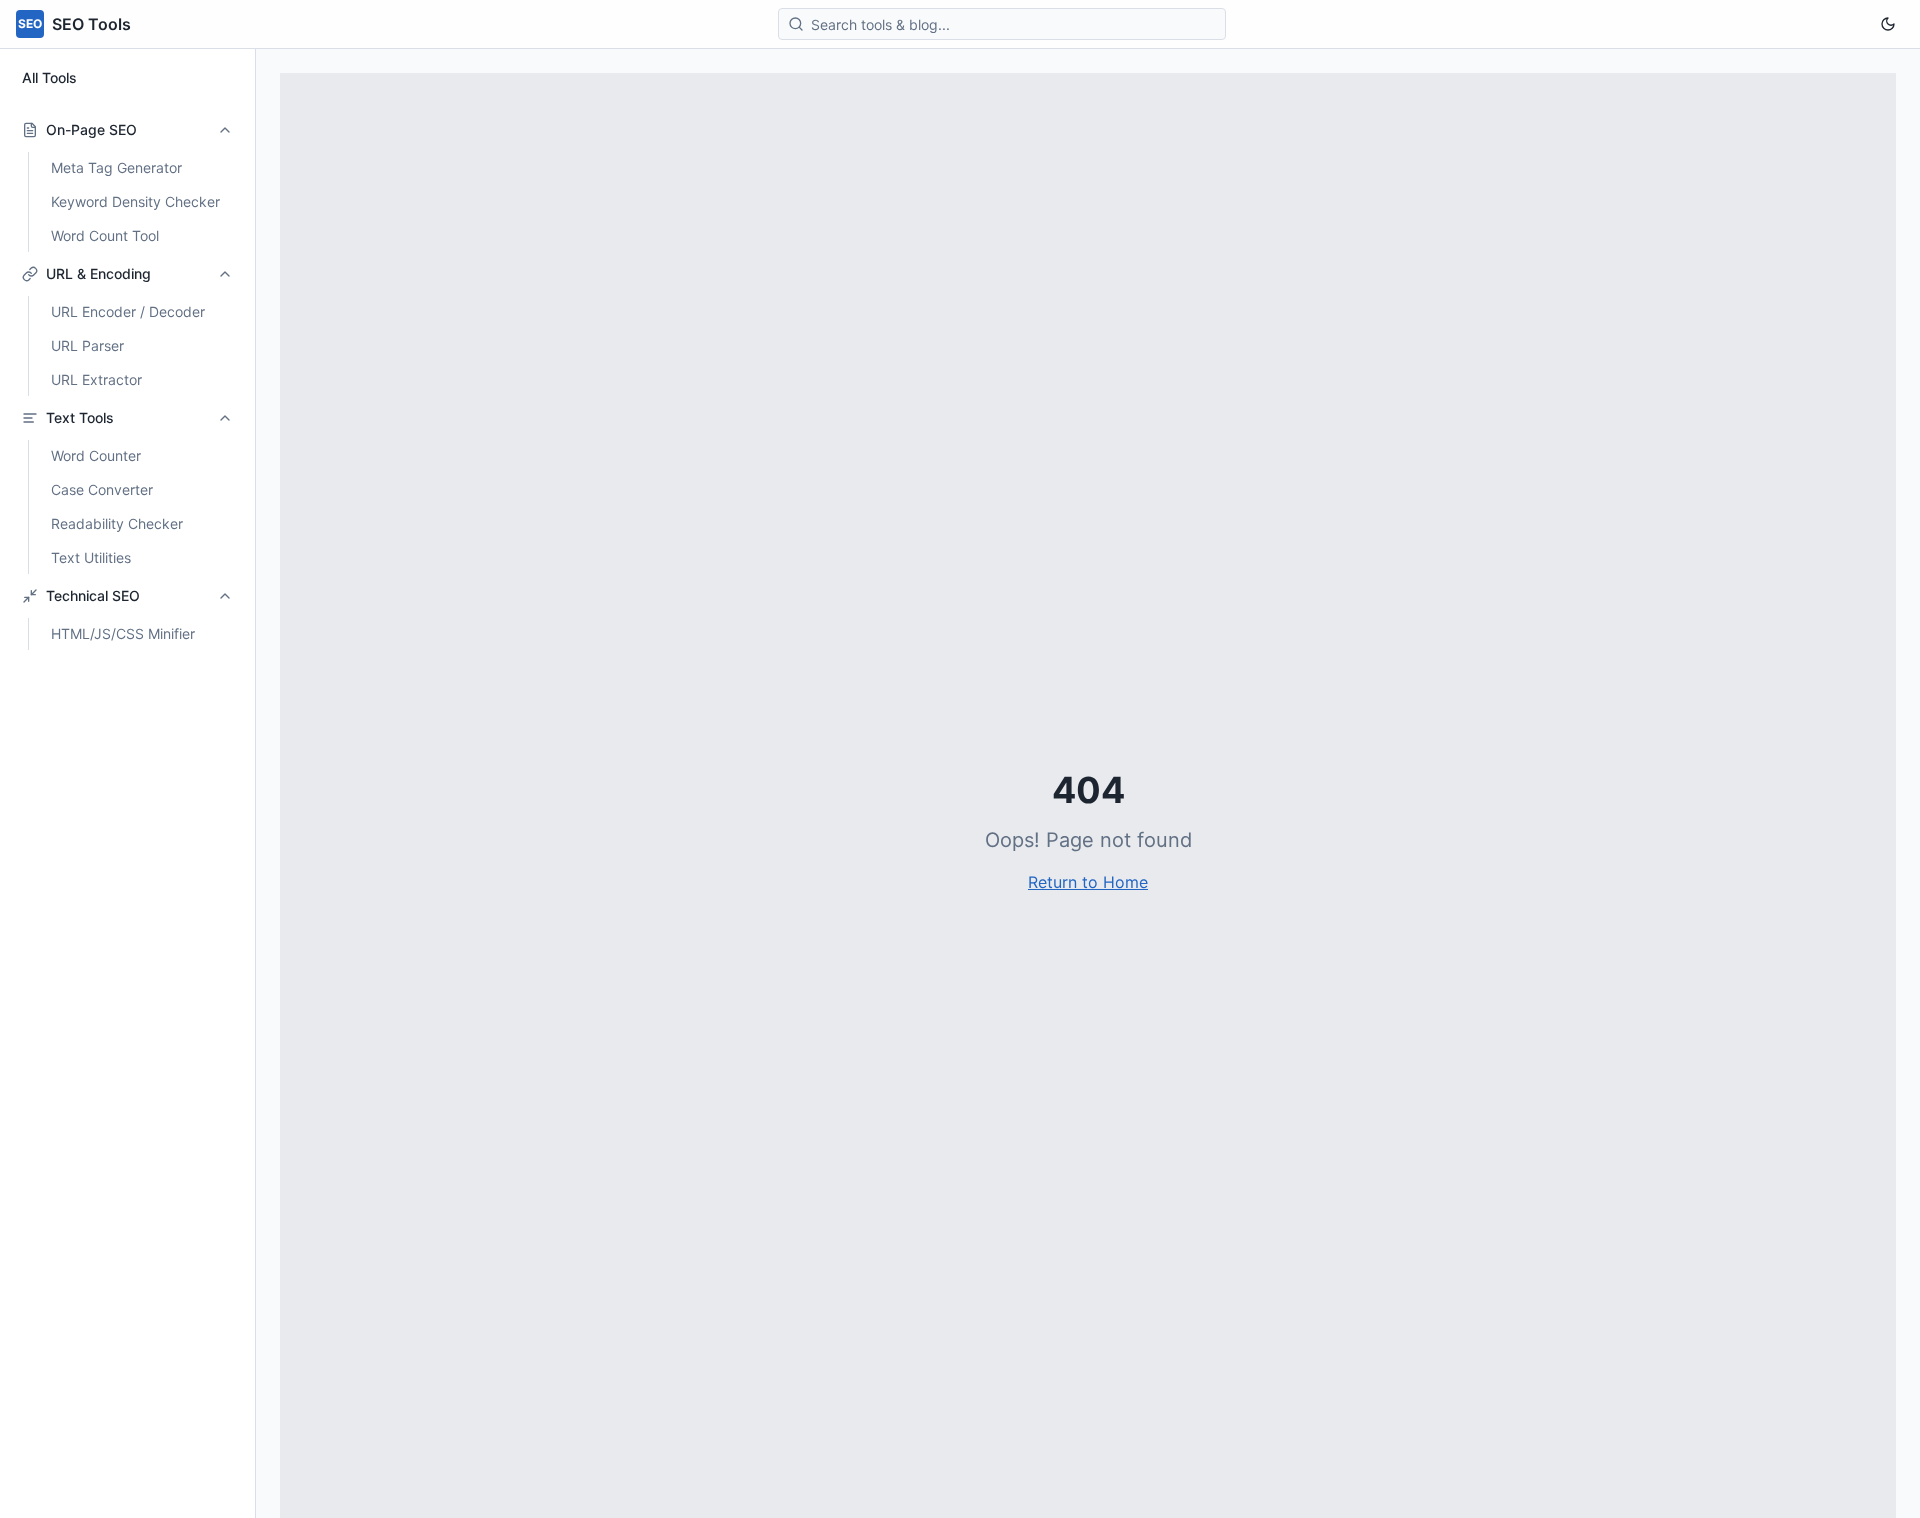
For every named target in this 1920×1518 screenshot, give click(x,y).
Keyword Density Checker (135, 201)
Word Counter (96, 455)
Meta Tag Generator (116, 167)
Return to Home (1088, 882)
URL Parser (87, 345)
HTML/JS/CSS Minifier (123, 633)
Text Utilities (91, 557)
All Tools (49, 77)
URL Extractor (96, 379)
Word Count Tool (105, 235)
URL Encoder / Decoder (128, 311)
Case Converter (102, 489)
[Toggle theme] (1888, 24)
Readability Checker (117, 523)
